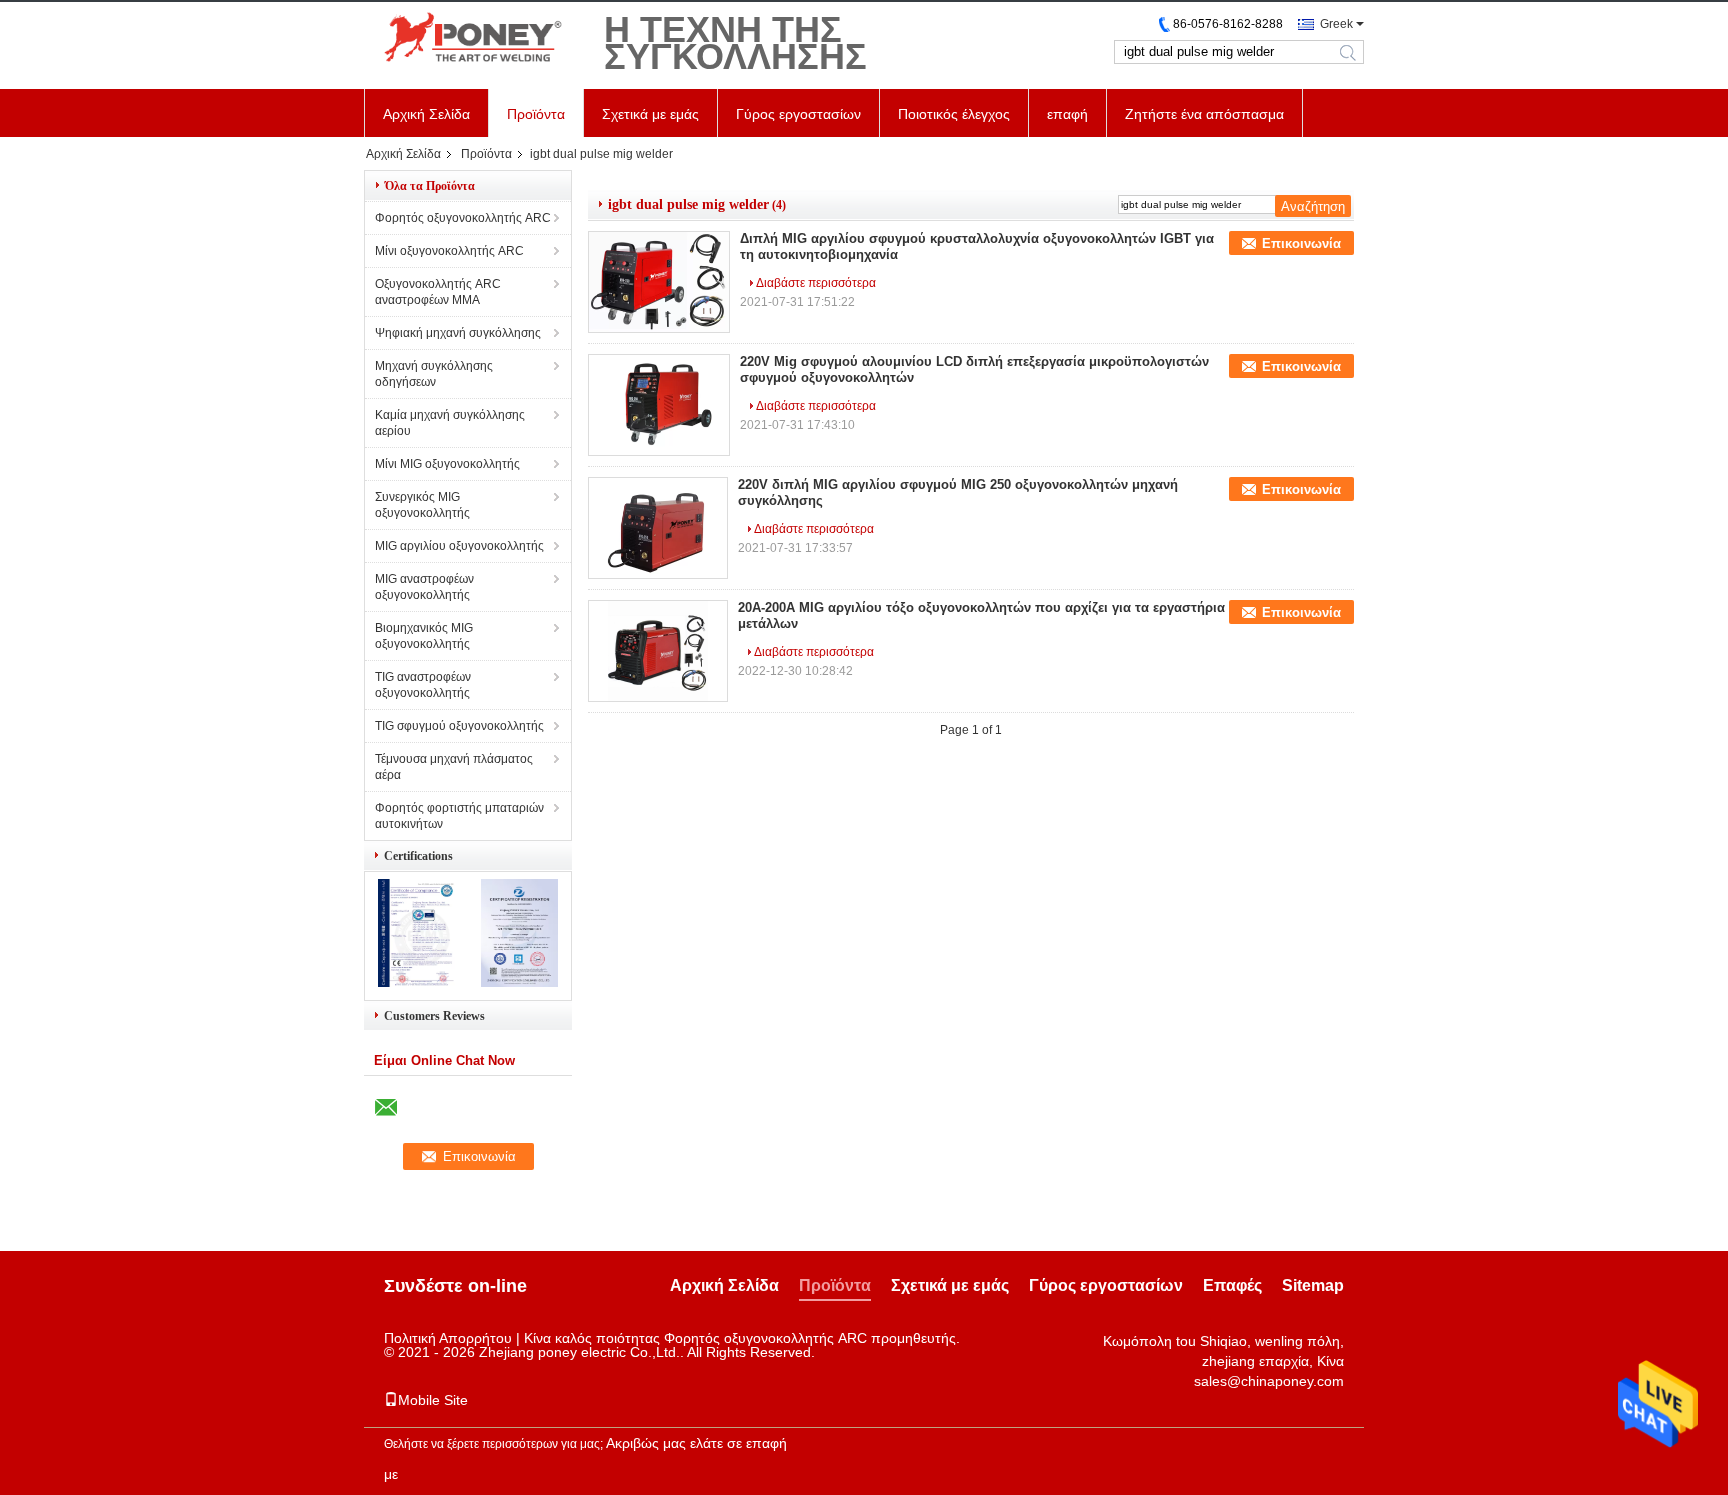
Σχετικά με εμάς (650, 114)
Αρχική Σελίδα (426, 114)
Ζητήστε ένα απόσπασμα (1204, 114)
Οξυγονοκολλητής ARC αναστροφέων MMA (438, 292)
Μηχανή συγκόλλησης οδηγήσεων (434, 374)
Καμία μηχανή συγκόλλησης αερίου (450, 423)
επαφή (1067, 114)
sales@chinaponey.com (1269, 1381)
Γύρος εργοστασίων (798, 114)
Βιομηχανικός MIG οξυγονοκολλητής (424, 636)
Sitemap (1313, 1285)
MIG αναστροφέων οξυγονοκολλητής (424, 587)
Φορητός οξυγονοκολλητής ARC (463, 218)
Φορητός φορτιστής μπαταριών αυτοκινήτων (459, 816)
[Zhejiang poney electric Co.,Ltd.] (474, 38)
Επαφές (1232, 1285)
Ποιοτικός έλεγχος (954, 114)
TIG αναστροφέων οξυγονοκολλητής (423, 685)
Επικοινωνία (1301, 243)
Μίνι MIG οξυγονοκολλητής (447, 464)
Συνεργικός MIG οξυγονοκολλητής (422, 505)
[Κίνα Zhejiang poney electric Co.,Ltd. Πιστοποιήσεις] (416, 983)
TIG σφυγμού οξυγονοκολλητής (459, 726)
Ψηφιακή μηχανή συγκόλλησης (458, 333)
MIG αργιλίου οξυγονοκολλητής (459, 546)
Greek (1336, 24)
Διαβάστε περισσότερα (816, 283)
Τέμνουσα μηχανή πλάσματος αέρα (454, 767)
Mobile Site (433, 1400)
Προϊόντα (536, 114)
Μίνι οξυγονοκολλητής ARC (449, 251)
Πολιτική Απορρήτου (448, 1338)
